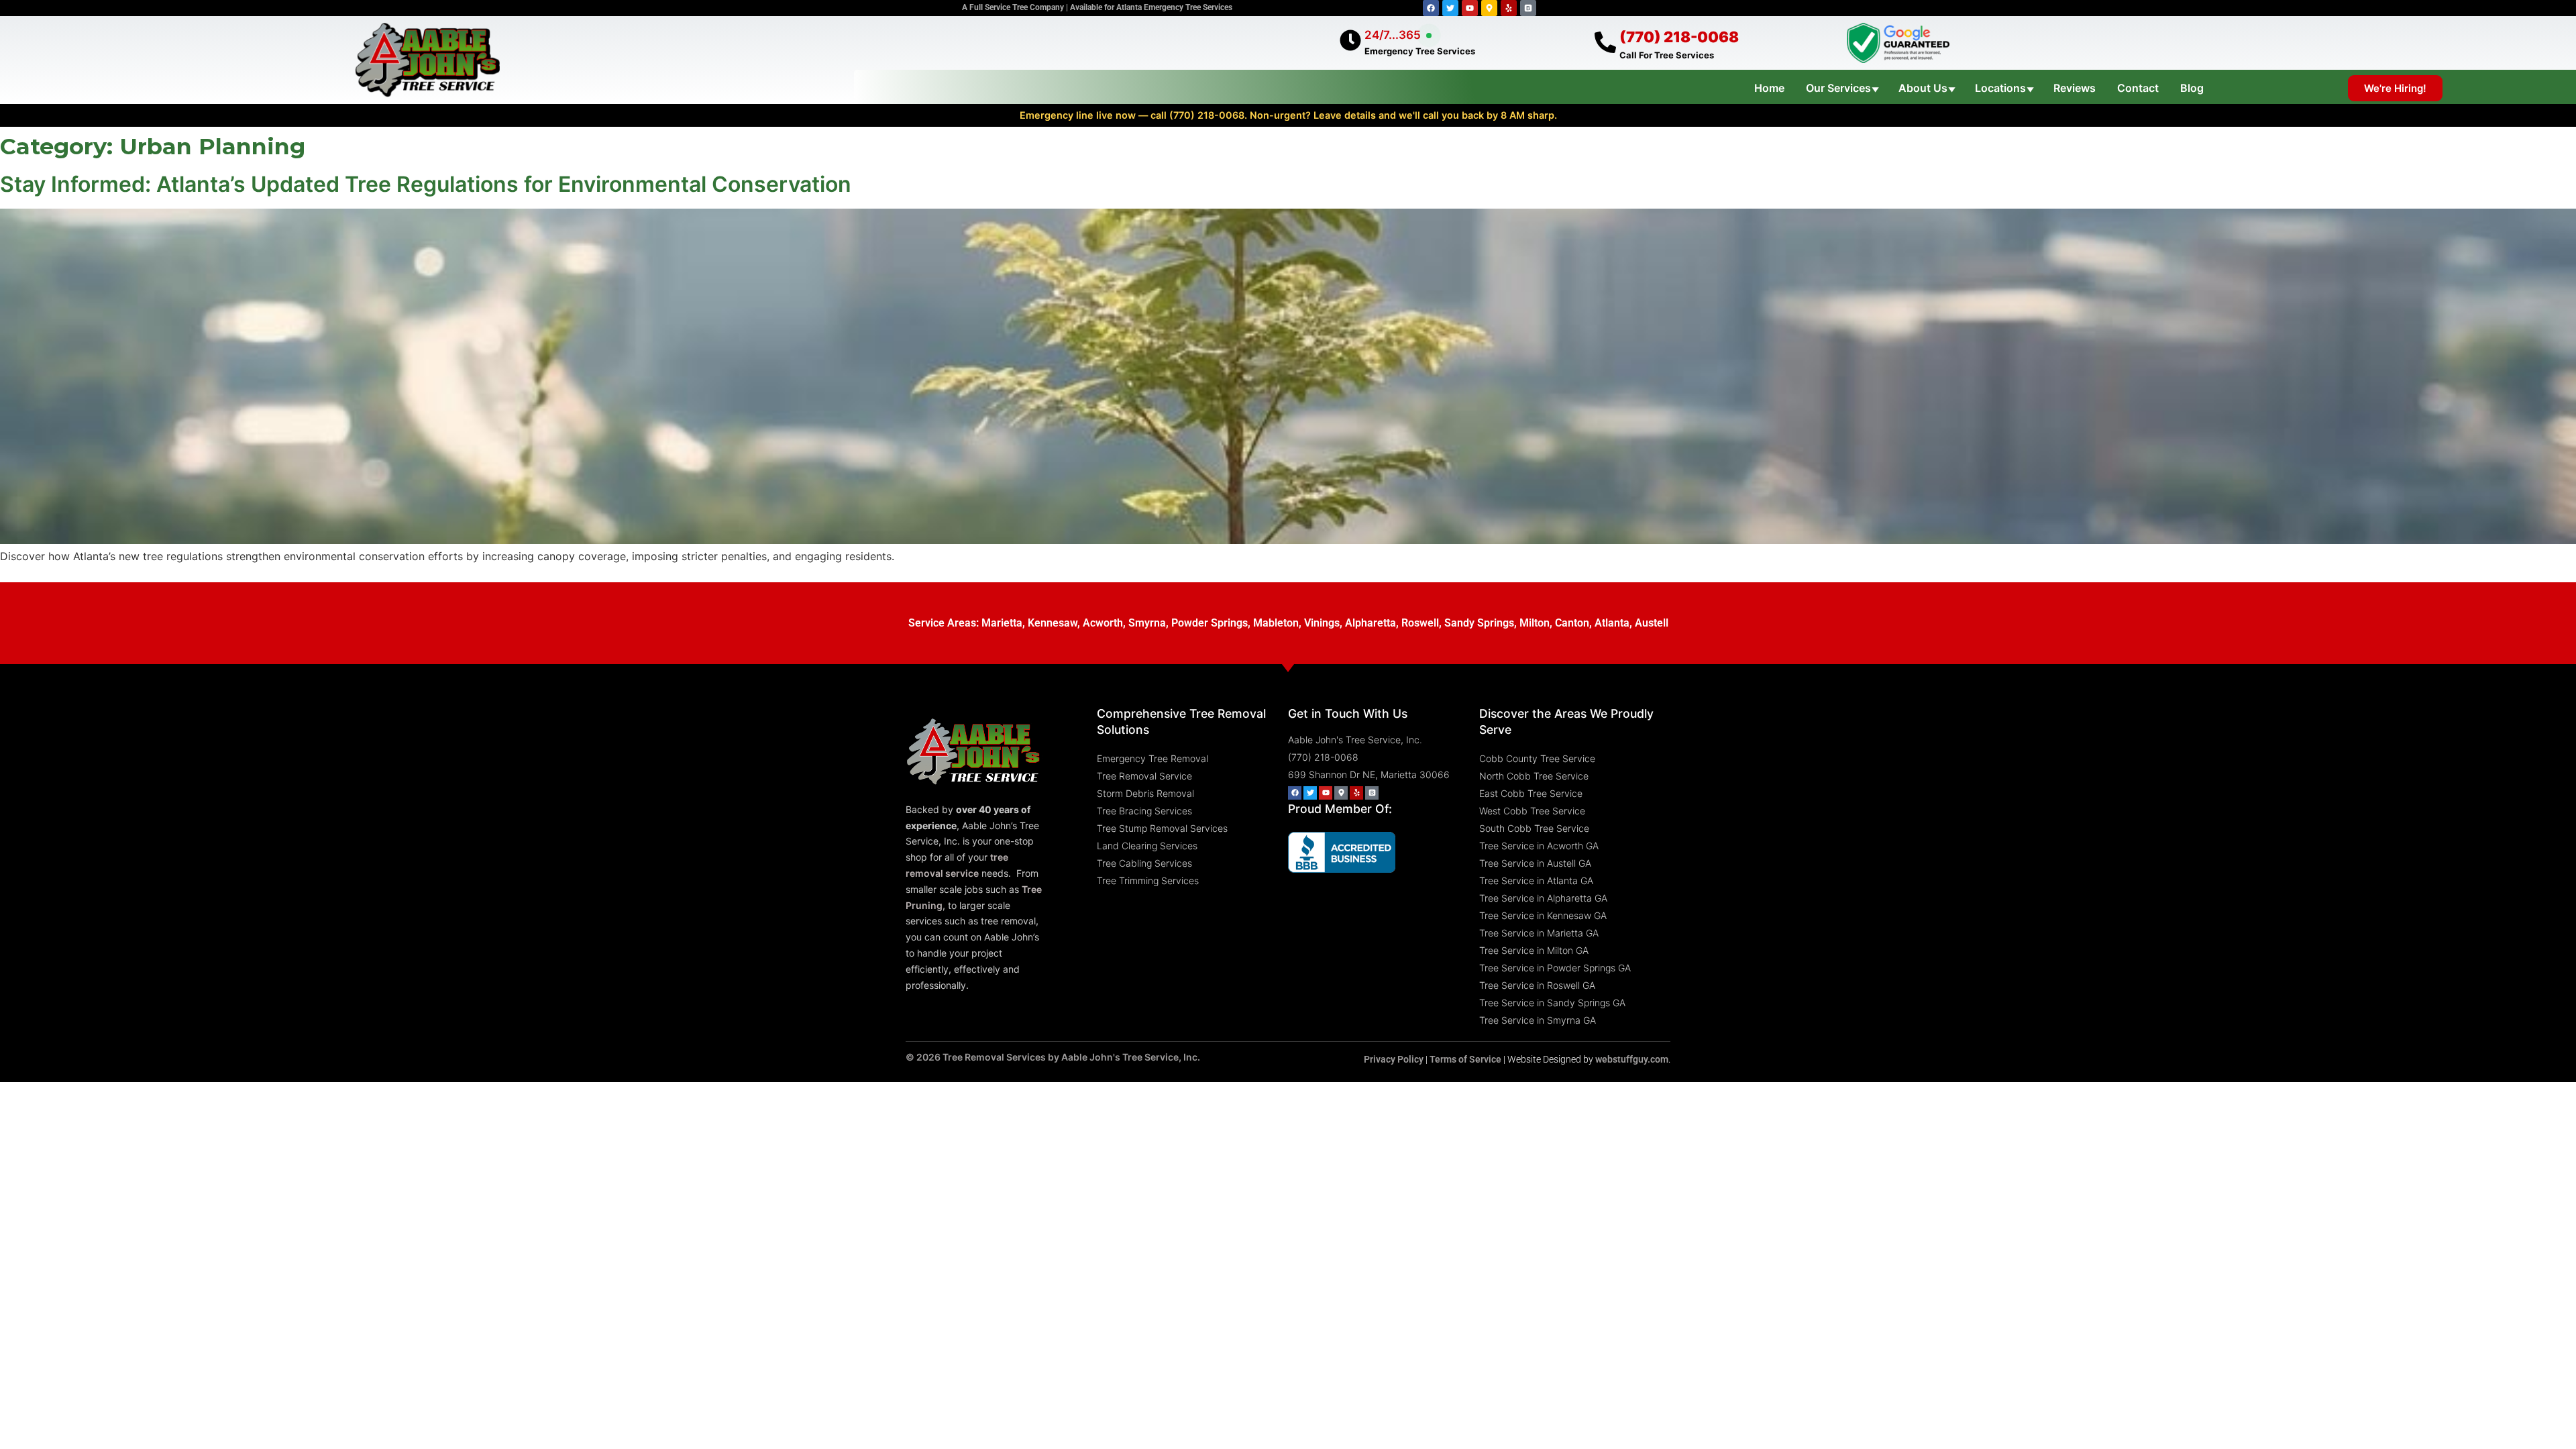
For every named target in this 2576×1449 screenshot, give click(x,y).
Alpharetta (1371, 623)
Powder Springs (1210, 623)
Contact (2138, 88)
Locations (2000, 88)
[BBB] (1372, 793)
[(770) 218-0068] (1605, 42)
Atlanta (1612, 623)
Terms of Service (1465, 1059)
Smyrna (1147, 623)
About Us (1923, 88)
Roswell (1420, 623)
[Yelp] (1509, 8)
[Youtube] (1470, 8)
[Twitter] (1450, 8)
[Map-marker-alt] (1489, 8)
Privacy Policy (1394, 1059)
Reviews (2075, 88)
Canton (1572, 623)
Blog (2192, 88)
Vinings (1322, 623)
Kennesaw (1053, 623)
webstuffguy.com (1632, 1059)
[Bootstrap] (1528, 8)
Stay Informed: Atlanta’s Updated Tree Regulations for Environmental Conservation (426, 184)
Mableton (1276, 623)
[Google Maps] (1341, 793)
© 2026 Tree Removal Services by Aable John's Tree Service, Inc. (1053, 1057)
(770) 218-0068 (1679, 37)
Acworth (1103, 623)
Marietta (1002, 623)
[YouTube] (1326, 793)
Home (1769, 88)
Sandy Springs (1479, 623)
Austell (1652, 623)
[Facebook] (1431, 8)
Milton (1535, 623)
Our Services (1838, 88)
